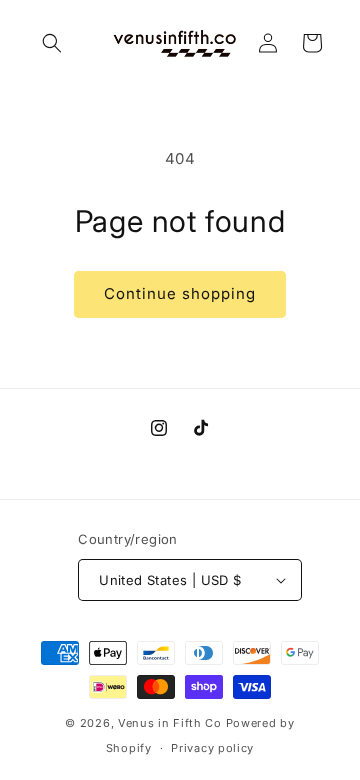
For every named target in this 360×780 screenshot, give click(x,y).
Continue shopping (180, 293)
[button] (52, 43)
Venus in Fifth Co (170, 723)
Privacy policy (212, 748)
